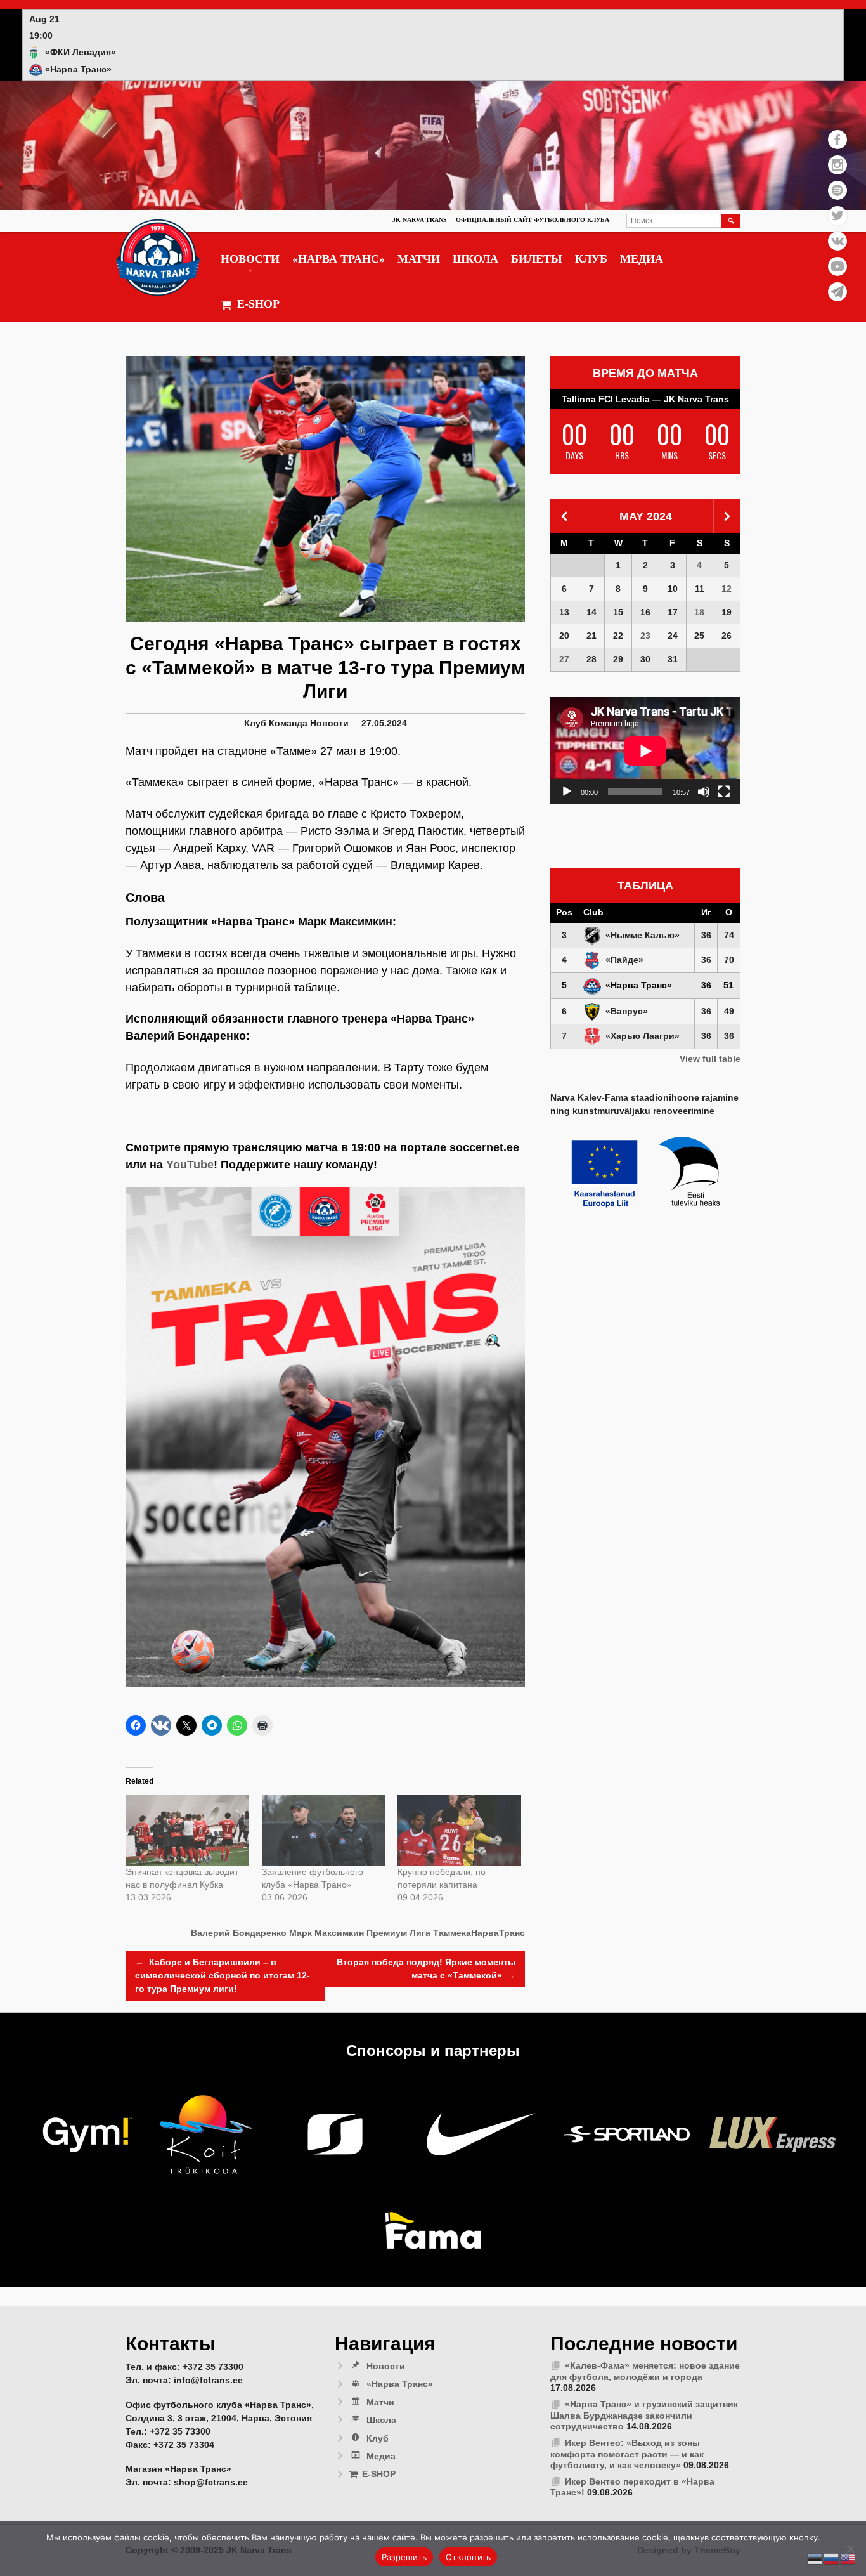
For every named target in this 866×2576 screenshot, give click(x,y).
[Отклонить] (850, 2549)
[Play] (567, 792)
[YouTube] (837, 266)
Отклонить (468, 2557)
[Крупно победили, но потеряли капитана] (459, 1830)
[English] (848, 2558)
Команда (288, 723)
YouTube (190, 1165)
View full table (710, 1059)
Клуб (591, 259)
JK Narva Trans (420, 220)
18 (699, 612)
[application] (645, 751)
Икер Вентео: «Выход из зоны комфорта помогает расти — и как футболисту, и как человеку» (627, 2454)
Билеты (537, 259)
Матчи (419, 259)
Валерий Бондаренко (239, 1933)
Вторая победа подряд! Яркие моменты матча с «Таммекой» (426, 1969)
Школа (475, 259)
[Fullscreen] (724, 792)
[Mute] (704, 792)
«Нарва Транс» (339, 259)
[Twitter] (837, 216)
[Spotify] (837, 190)
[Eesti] (815, 2558)
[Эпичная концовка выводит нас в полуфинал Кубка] (187, 1830)
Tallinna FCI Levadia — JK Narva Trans (645, 399)
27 (564, 659)
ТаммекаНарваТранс (479, 1933)
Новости (250, 259)
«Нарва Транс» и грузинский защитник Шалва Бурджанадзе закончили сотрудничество (644, 2415)
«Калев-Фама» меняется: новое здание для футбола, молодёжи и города (645, 2371)
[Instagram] (837, 165)
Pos (564, 912)
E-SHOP (258, 304)
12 (727, 589)
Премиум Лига (398, 1933)
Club (593, 912)
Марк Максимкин (326, 1933)
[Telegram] (837, 292)
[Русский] (832, 2558)
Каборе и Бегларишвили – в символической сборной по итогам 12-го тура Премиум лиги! (223, 1975)
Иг (706, 912)
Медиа (642, 259)
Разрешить (404, 2557)
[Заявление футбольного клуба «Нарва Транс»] (324, 1830)
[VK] (837, 241)
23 (645, 636)
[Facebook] (837, 140)
